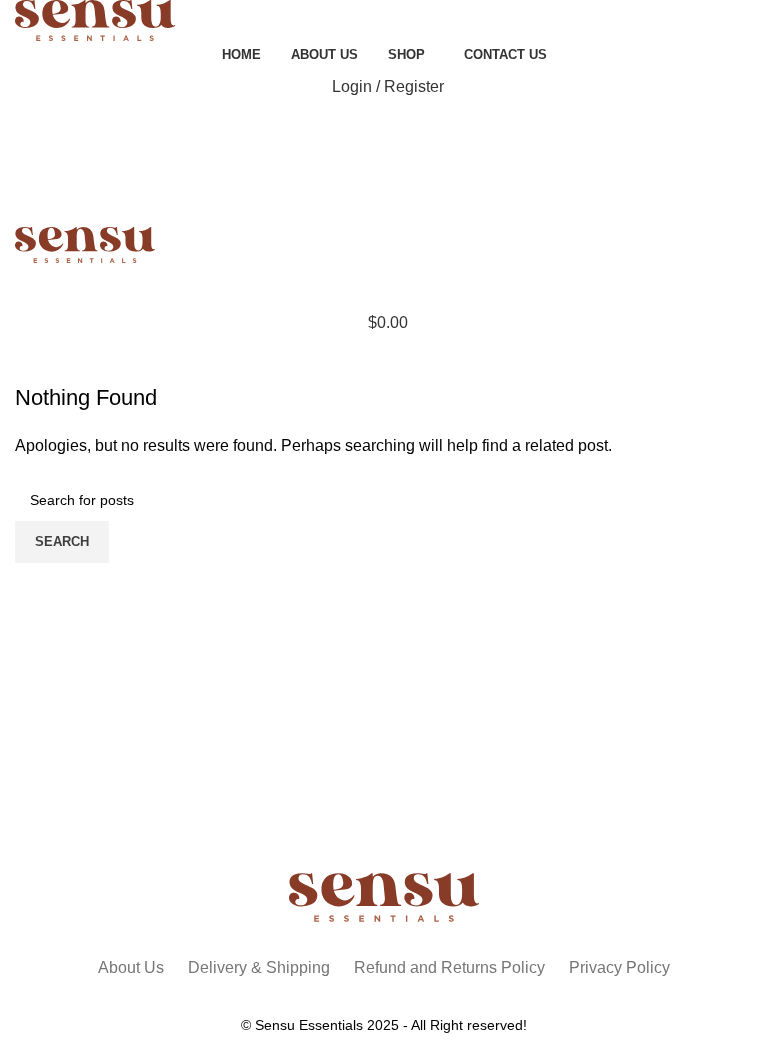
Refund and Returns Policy (449, 967)
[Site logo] (95, 19)
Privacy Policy (619, 967)
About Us (131, 967)
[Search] (384, 127)
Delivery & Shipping (259, 967)
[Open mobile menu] (384, 283)
